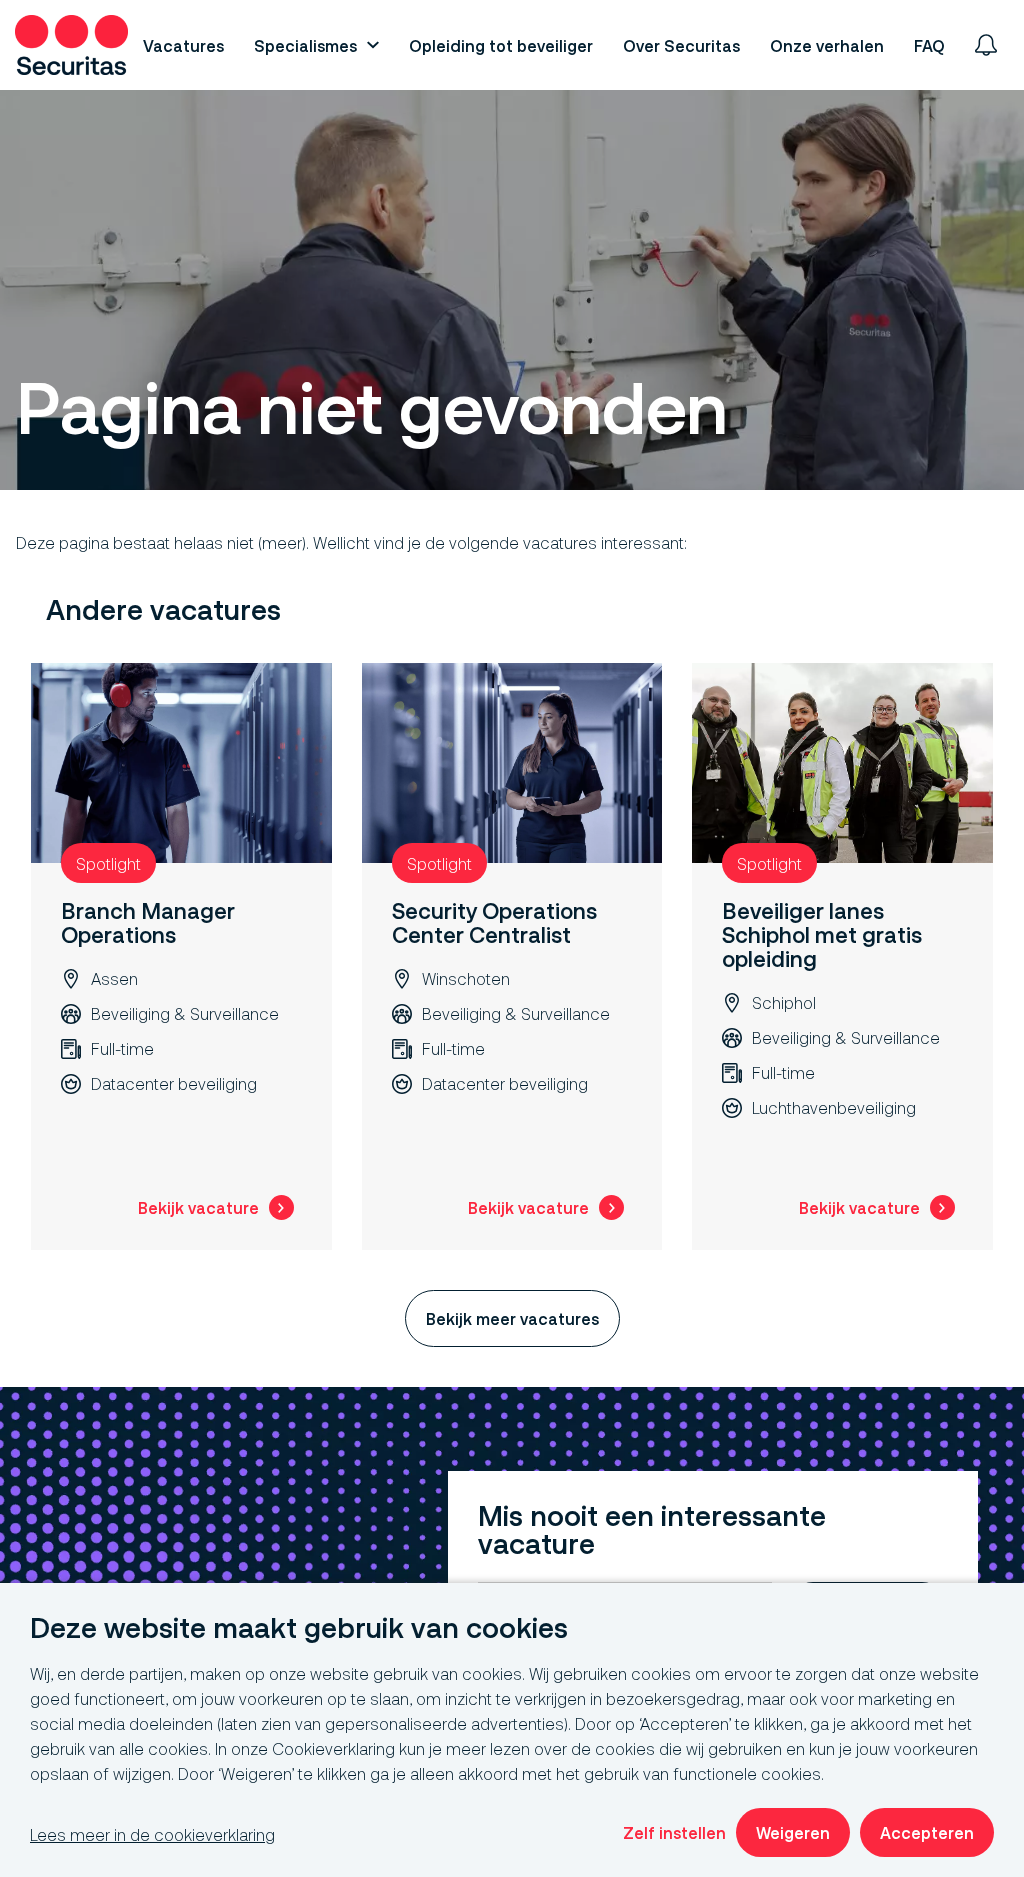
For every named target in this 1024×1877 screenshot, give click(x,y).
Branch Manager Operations (148, 922)
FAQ (929, 45)
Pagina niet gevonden (371, 409)
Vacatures (183, 45)
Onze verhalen (827, 45)
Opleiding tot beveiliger (501, 45)
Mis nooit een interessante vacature (652, 1530)
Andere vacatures (163, 610)
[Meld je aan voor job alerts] (986, 45)
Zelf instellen (674, 1832)
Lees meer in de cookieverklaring (152, 1834)
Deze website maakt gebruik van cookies (299, 1628)
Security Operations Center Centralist (494, 922)
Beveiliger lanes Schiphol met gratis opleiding (822, 934)
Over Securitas (681, 45)
